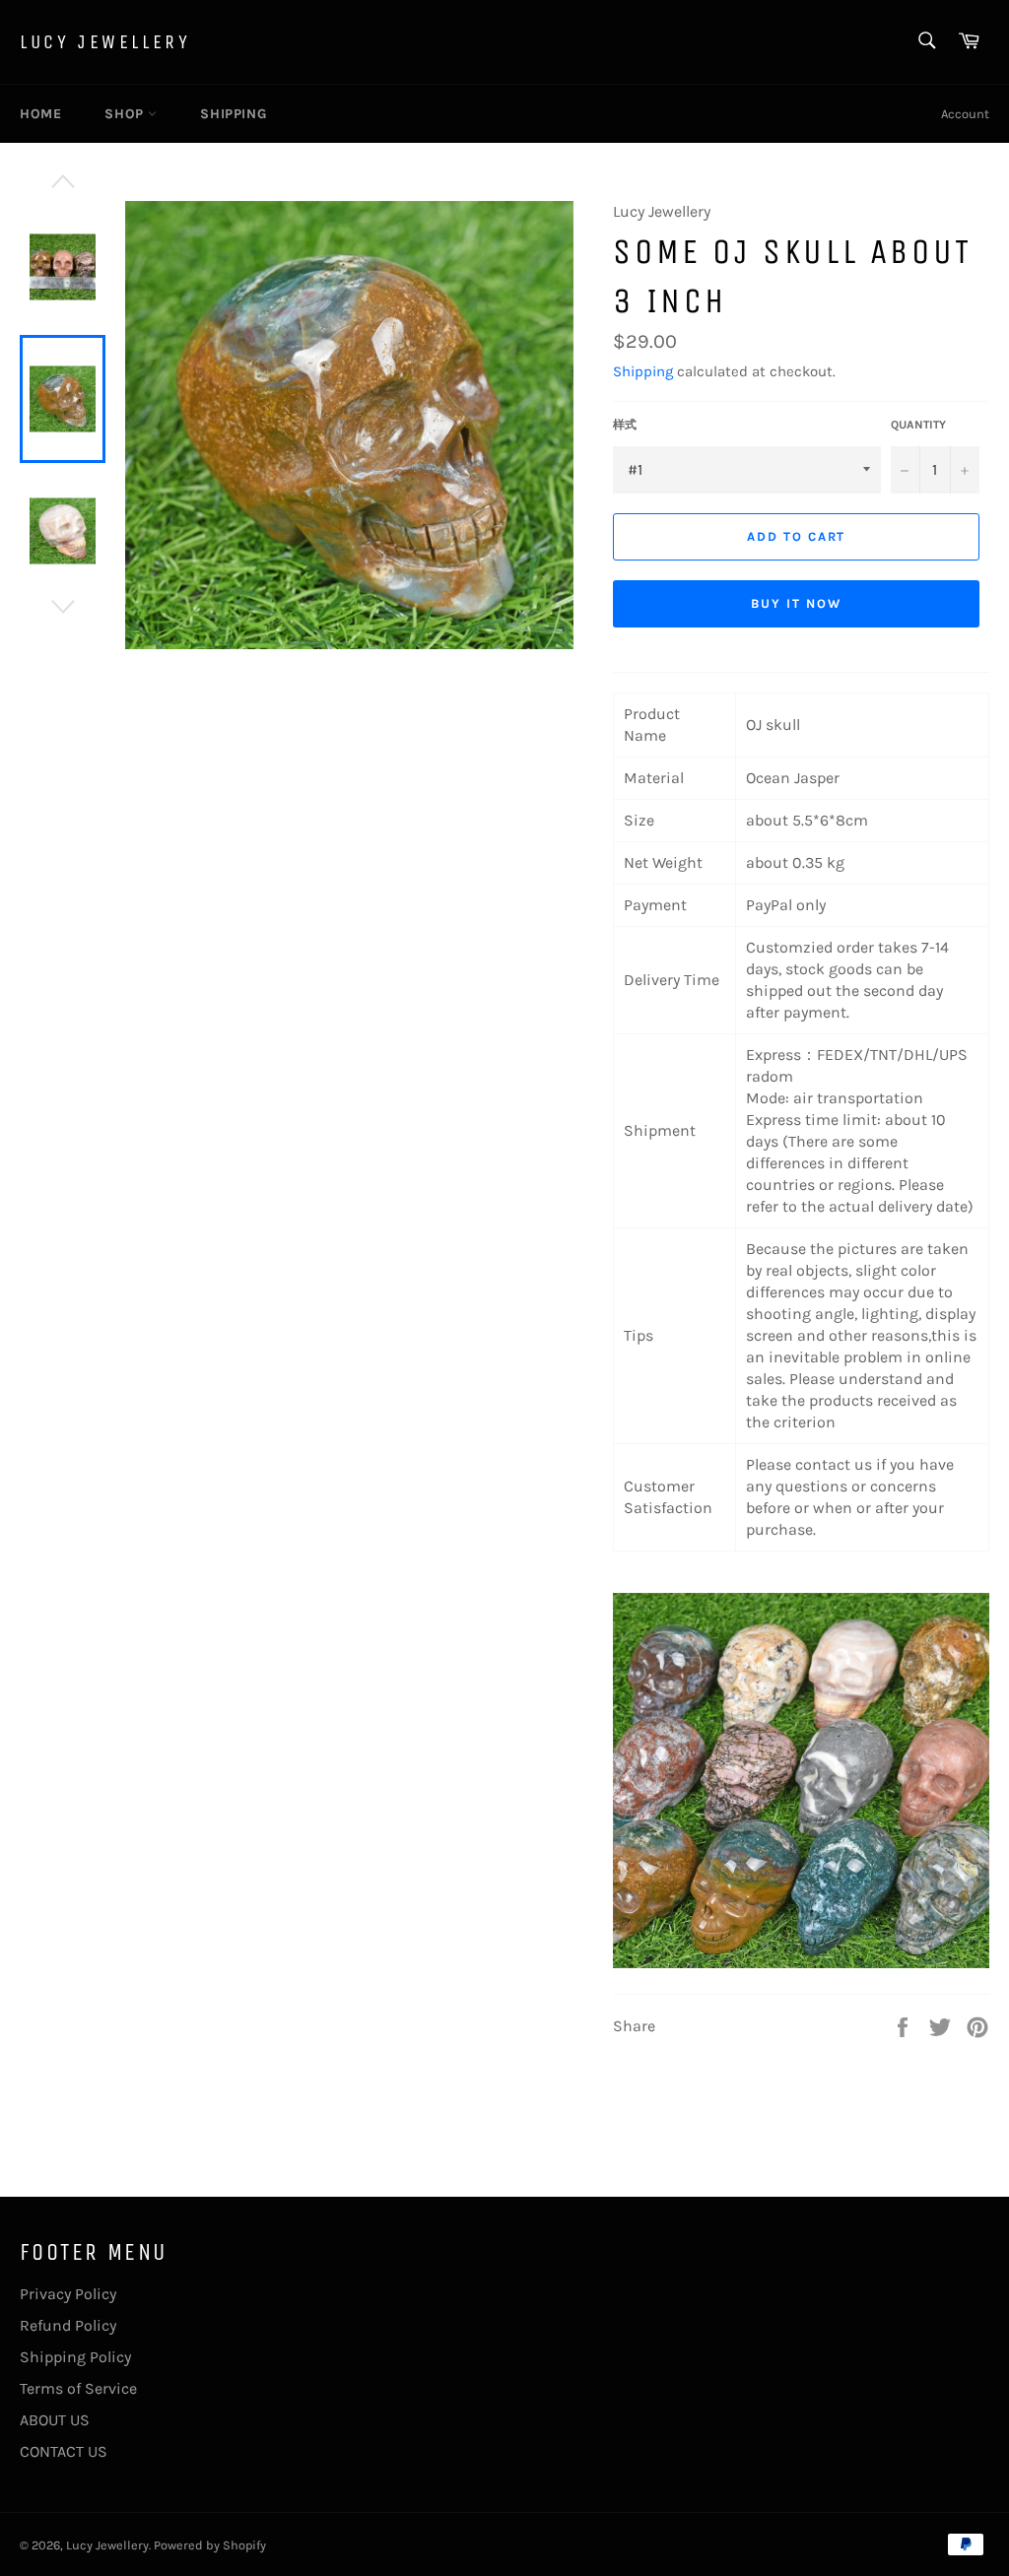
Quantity (918, 425)
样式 (625, 425)
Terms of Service (78, 2388)
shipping (233, 114)
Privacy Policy (68, 2294)
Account (965, 114)
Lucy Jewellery (105, 42)
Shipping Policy (75, 2357)
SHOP (126, 114)
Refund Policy (68, 2325)
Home (40, 114)
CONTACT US (64, 2451)
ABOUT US (55, 2420)
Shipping (643, 371)
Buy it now (796, 603)
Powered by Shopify (210, 2545)
